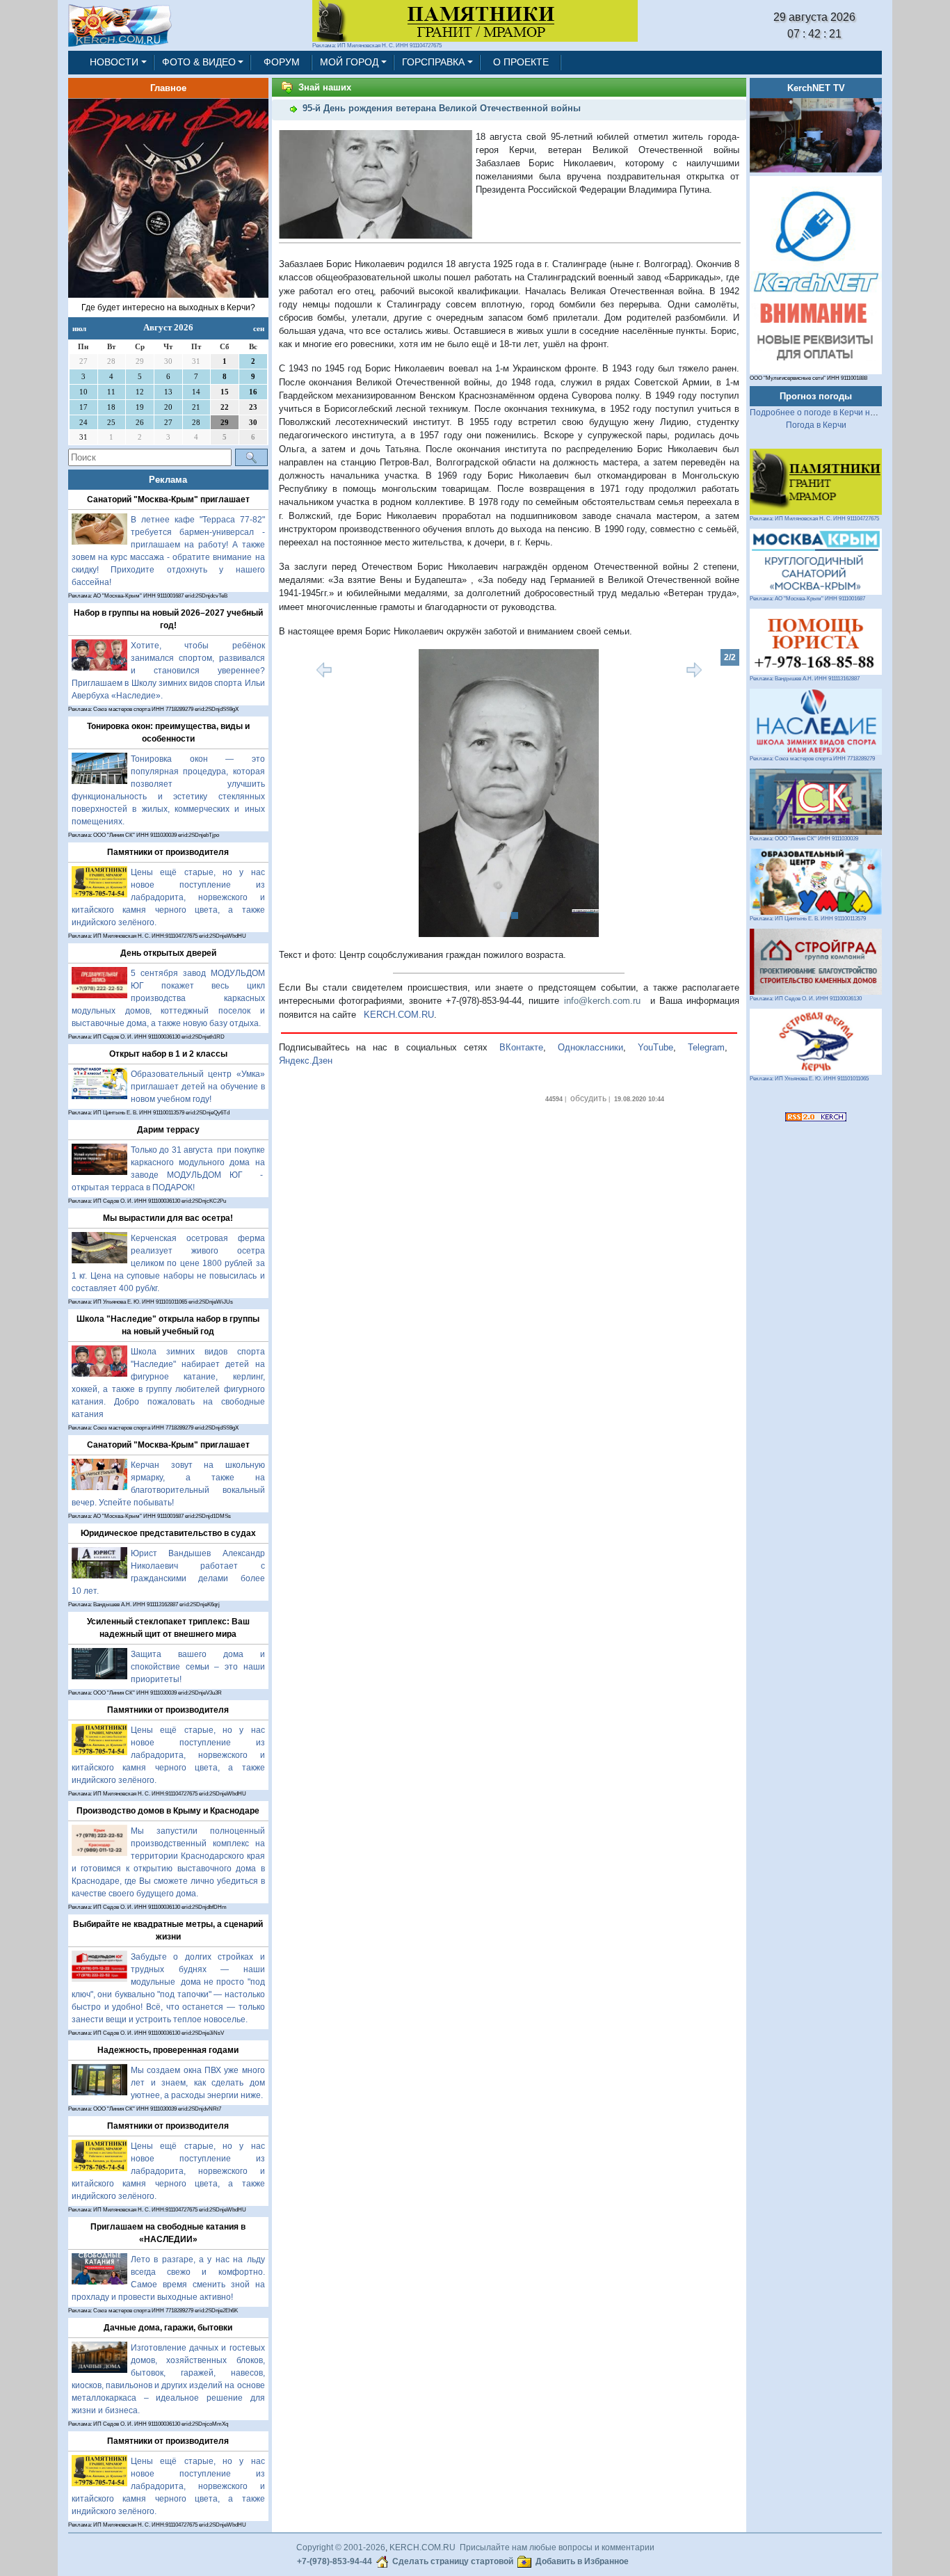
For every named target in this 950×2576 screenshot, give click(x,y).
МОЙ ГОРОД (349, 62)
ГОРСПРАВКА (433, 62)
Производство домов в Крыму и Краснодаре (168, 1811)
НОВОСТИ (114, 62)
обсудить (588, 1098)
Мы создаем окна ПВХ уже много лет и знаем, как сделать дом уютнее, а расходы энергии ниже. (198, 2083)
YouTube (655, 1047)
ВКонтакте (521, 1047)
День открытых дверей (168, 953)
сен (259, 328)
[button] (313, 793)
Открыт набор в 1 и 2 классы (168, 1054)
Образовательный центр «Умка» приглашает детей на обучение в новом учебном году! (198, 1087)
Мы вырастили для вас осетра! (168, 1218)
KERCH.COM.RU (399, 1015)
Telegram (706, 1047)
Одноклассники (590, 1047)
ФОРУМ (282, 62)
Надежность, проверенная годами (168, 2050)
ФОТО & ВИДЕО (199, 62)
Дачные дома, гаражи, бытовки (168, 2328)
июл (79, 328)
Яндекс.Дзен (306, 1061)
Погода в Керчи (816, 425)
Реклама (168, 480)
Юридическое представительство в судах (168, 1533)
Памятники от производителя (168, 852)
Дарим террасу (168, 1130)
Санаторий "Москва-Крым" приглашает (168, 499)
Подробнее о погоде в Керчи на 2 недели (831, 413)
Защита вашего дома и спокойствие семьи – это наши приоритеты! (198, 1667)
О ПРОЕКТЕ (521, 62)
